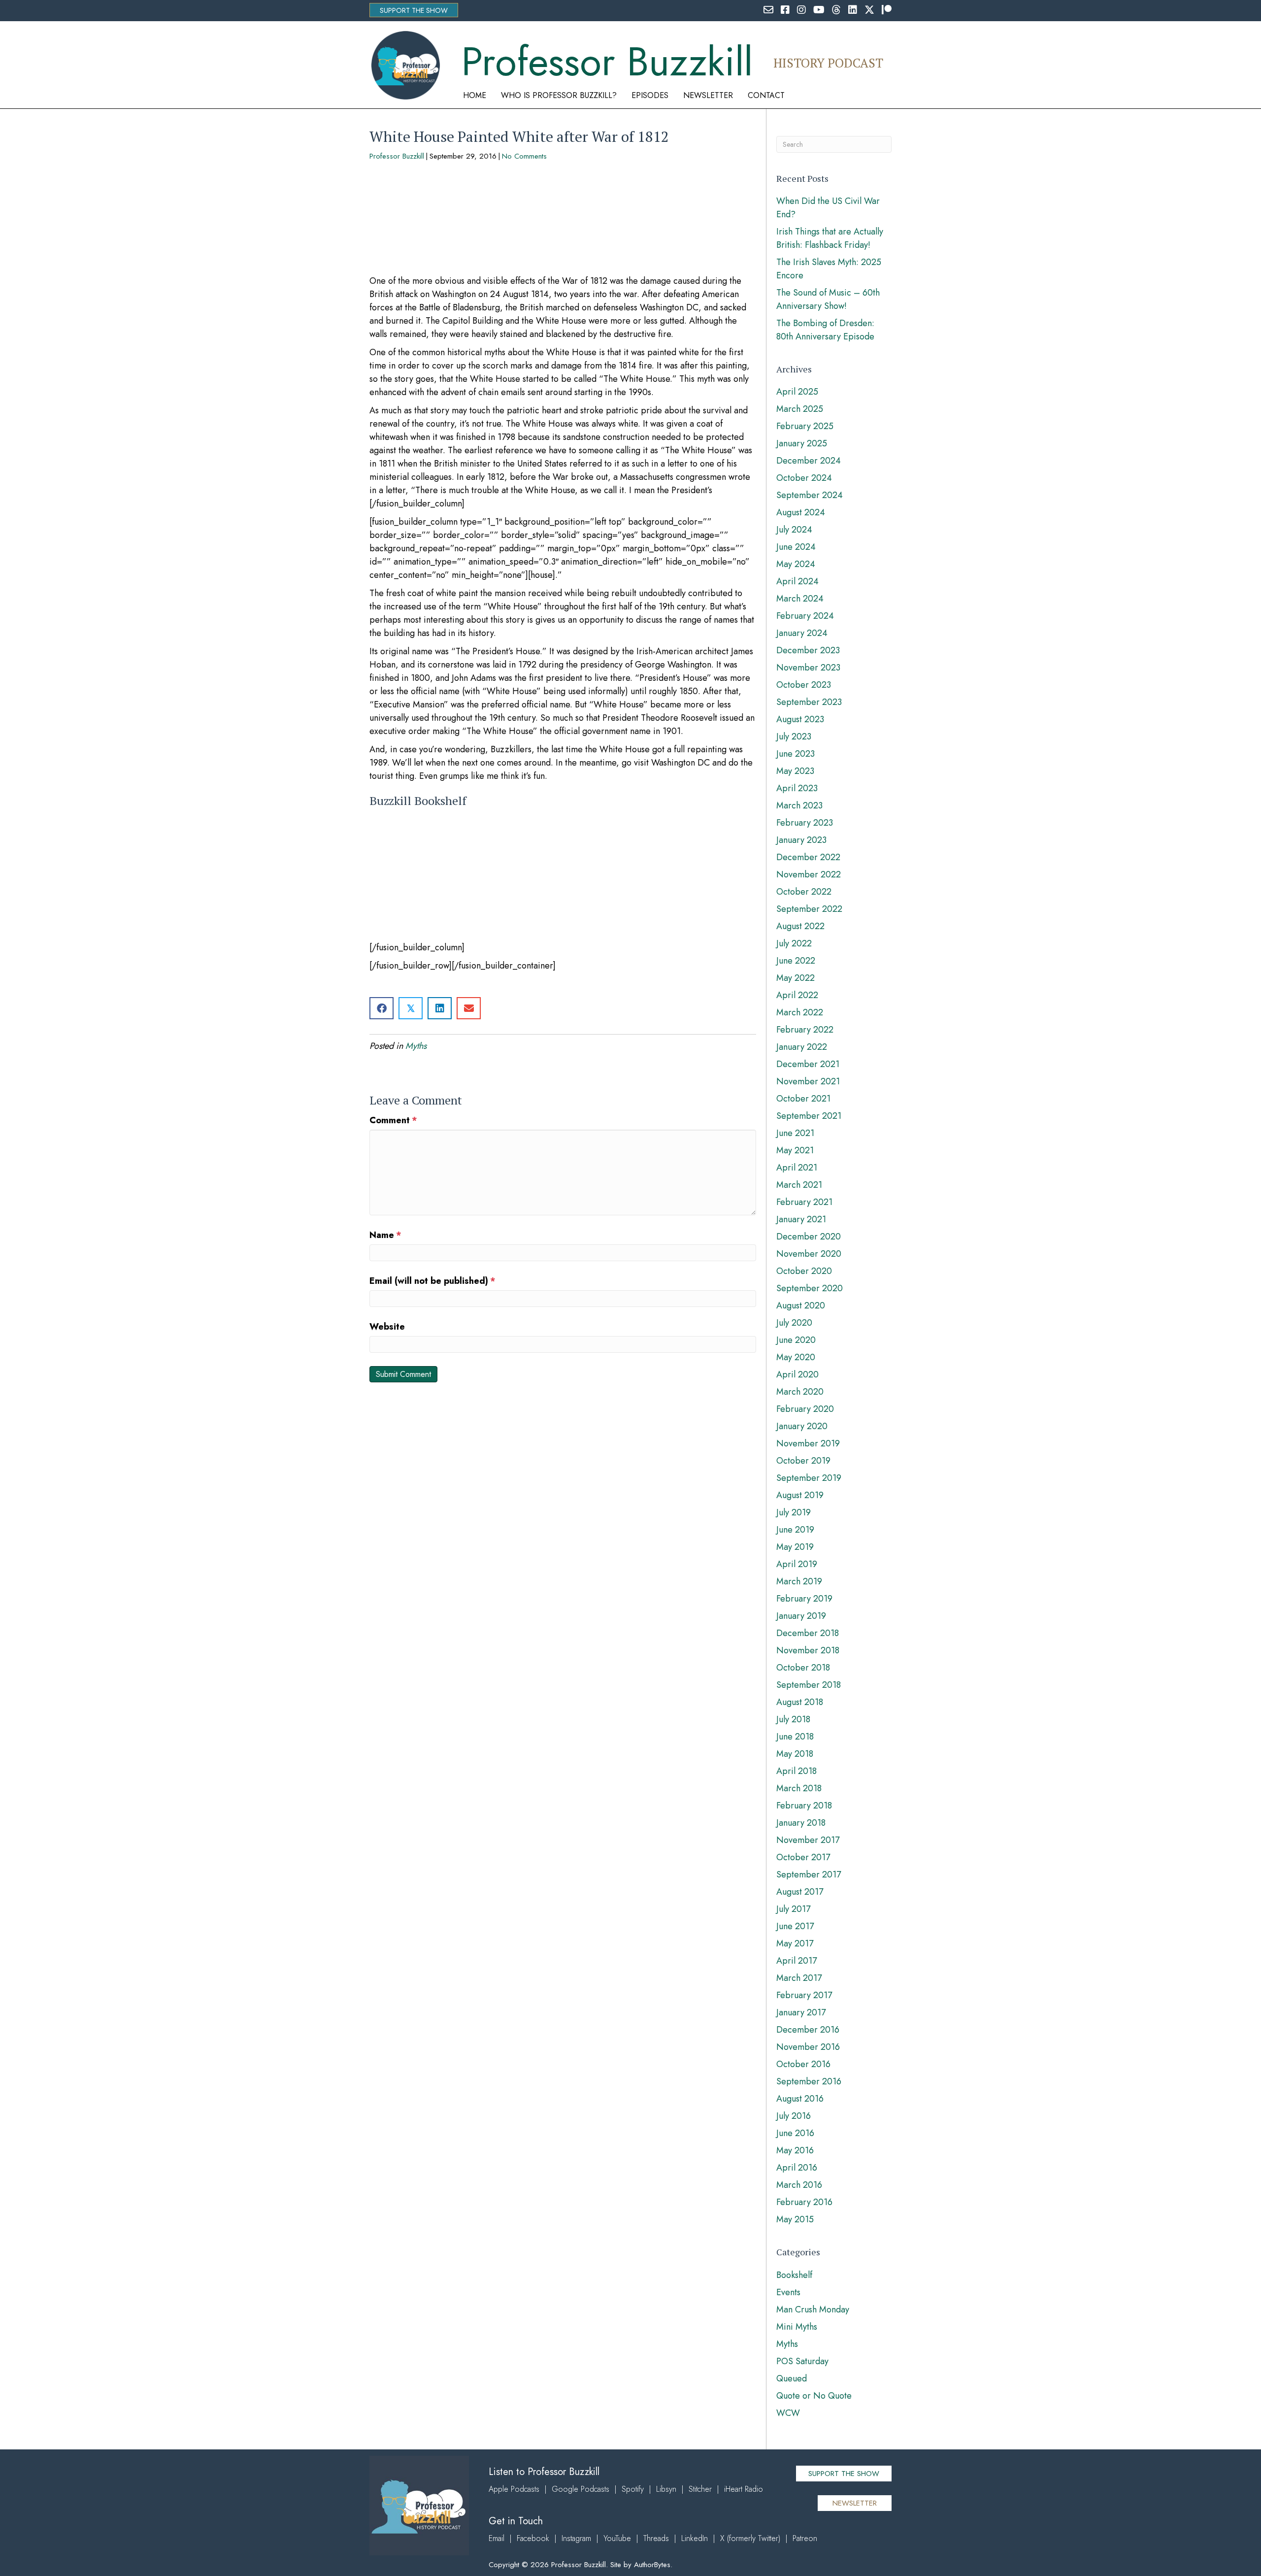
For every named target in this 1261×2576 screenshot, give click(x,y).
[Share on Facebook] (382, 1008)
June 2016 (795, 2133)
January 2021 (801, 1219)
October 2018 (803, 1668)
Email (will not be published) (432, 1281)
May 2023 (795, 771)
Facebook (533, 2538)
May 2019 (795, 1547)
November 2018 (808, 1650)
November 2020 (809, 1254)
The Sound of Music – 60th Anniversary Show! (828, 299)
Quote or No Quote (814, 2396)
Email (497, 2538)
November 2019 (808, 1443)
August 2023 (800, 719)
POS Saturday (802, 2361)
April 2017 (796, 1961)
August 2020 (801, 1305)
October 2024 (804, 478)
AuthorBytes (652, 2565)
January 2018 (801, 1823)
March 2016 (799, 2185)
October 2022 (804, 892)
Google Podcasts (581, 2489)
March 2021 (799, 1185)
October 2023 (804, 685)
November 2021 (808, 1081)
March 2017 (799, 1978)
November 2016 (808, 2047)
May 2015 (795, 2219)
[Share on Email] (469, 1008)
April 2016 (797, 2168)
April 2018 (796, 1771)
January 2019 (801, 1616)
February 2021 (804, 1202)
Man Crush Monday (813, 2309)
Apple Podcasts (514, 2489)
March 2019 (799, 1581)
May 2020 (796, 1357)
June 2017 (795, 1926)
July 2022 (794, 943)
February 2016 (804, 2202)
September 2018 (809, 1685)
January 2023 (801, 840)
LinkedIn (695, 2538)
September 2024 (810, 495)
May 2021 (795, 1150)
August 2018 (800, 1702)
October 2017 (803, 1857)
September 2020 (810, 1288)
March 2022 (800, 1012)
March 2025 (800, 409)
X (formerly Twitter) (750, 2538)
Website (387, 1327)
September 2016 (809, 2081)
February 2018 (804, 1806)
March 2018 (799, 1788)
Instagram (576, 2538)
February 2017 (804, 1995)
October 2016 (803, 2064)
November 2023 (808, 668)
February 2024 (805, 616)
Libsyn (666, 2489)
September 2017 (809, 1874)
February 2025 (805, 426)
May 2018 (795, 1754)
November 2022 (809, 874)
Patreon (805, 2538)
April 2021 (797, 1168)
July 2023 (794, 736)
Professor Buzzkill (397, 156)
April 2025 (797, 392)
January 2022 (802, 1047)
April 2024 (797, 581)
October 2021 (803, 1099)
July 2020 (794, 1323)
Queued (792, 2378)
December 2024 (809, 461)
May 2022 (796, 978)
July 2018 (793, 1719)
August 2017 (800, 1892)
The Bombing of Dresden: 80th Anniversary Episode (825, 330)
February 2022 (805, 1030)
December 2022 (808, 857)
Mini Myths (797, 2327)
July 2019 (794, 1512)
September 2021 (809, 1116)
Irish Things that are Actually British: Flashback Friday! (830, 238)
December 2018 (808, 1633)
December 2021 (808, 1064)
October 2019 (803, 1461)
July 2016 (794, 2116)
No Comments (524, 156)
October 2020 (804, 1271)
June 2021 (795, 1133)
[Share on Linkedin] (440, 1008)
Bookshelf (794, 2275)
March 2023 (799, 805)
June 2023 (796, 754)
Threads (656, 2538)
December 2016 (808, 2030)
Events (788, 2292)
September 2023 (809, 702)
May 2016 (795, 2150)
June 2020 (796, 1340)
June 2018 (795, 1737)
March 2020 (800, 1392)
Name (385, 1235)
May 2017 (795, 1943)
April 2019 (797, 1564)
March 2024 (800, 599)
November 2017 (808, 1840)
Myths (416, 1046)
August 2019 (800, 1495)
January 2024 (802, 633)
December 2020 (809, 1237)
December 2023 (808, 650)
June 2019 (795, 1530)
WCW (788, 2413)
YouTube (617, 2538)
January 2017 (801, 2012)
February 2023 (805, 823)
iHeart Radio (744, 2489)
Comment (393, 1120)
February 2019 (804, 1599)
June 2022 (796, 961)
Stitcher (700, 2489)
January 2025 (802, 443)
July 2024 (794, 530)
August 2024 (801, 512)
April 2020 (797, 1374)
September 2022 (809, 909)
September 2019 (809, 1478)
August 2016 (800, 2099)
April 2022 (797, 995)
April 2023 (797, 788)
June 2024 (796, 547)
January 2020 (802, 1426)
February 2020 (805, 1409)
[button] (414, 10)
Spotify (633, 2489)
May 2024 (796, 564)
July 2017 (793, 1909)
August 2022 (800, 926)
